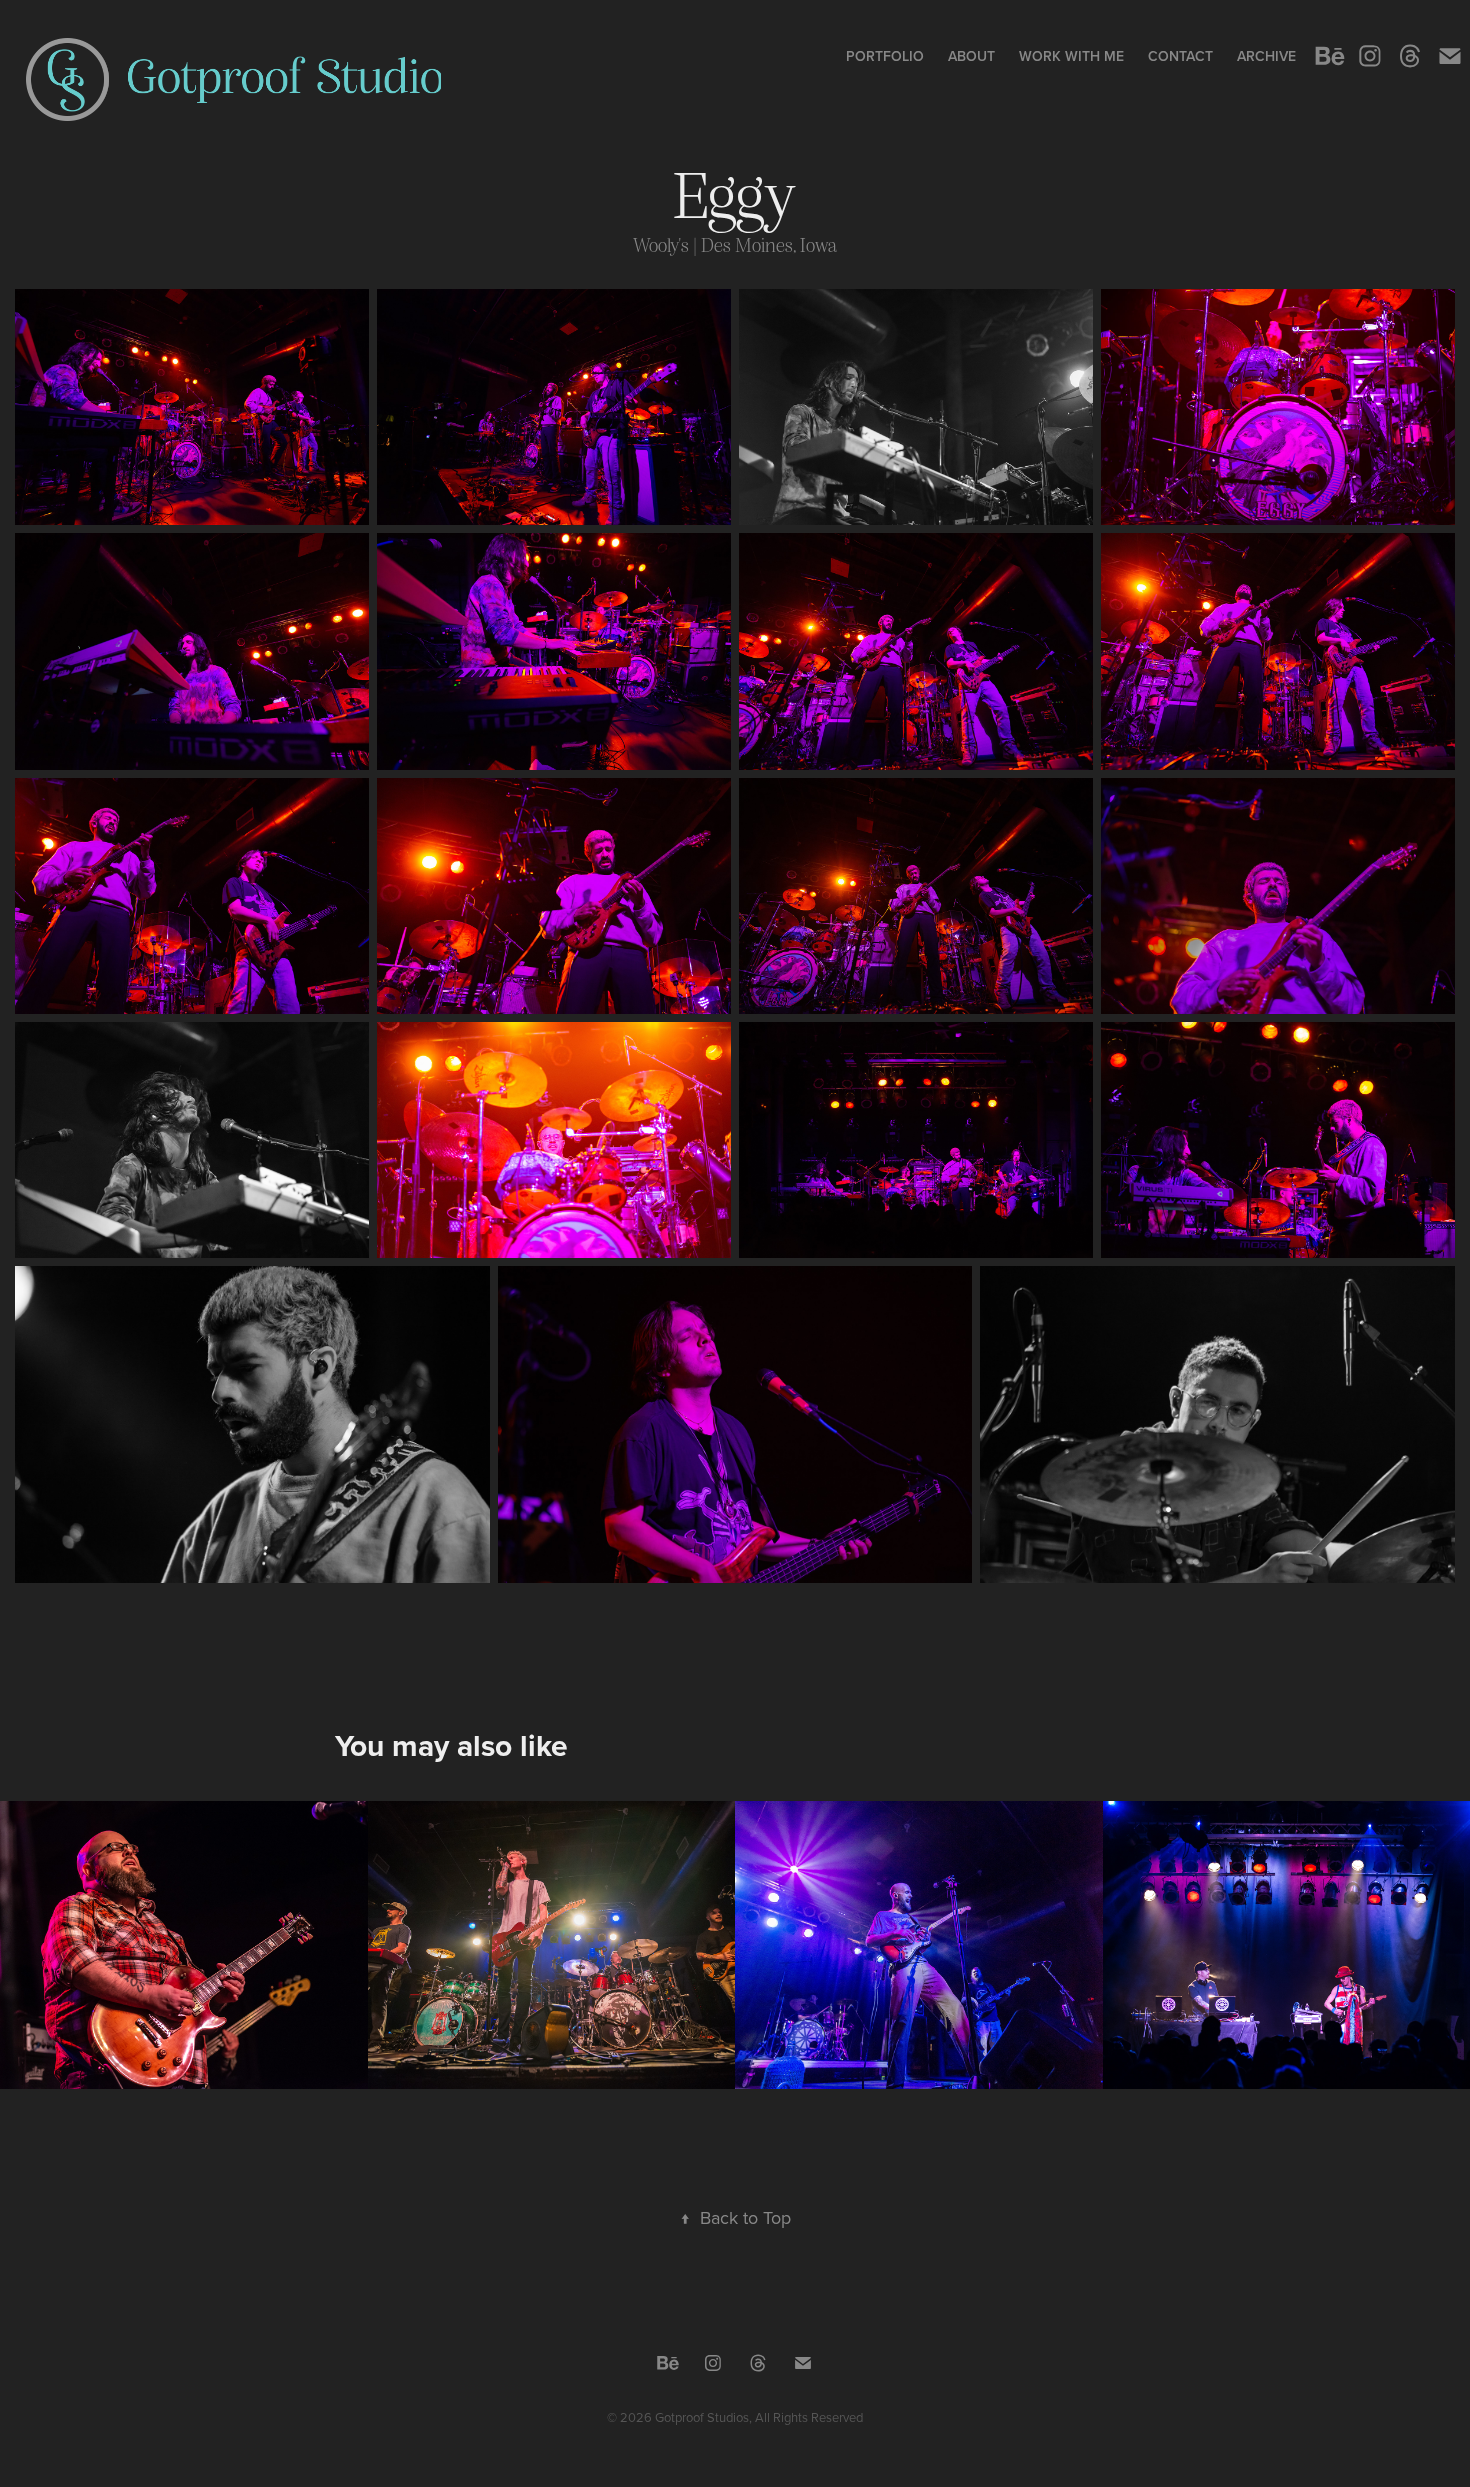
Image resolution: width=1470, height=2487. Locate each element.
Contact (1180, 56)
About (971, 56)
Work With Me (1071, 56)
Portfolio (885, 56)
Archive (1266, 56)
